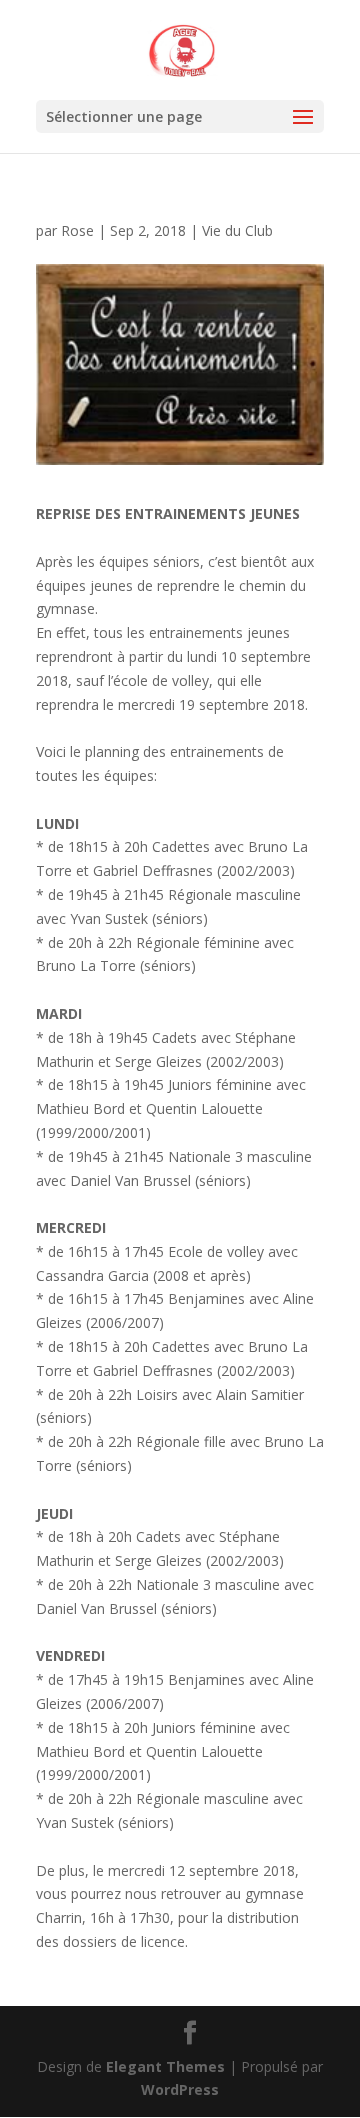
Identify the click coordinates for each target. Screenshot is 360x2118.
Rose (77, 230)
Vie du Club (237, 230)
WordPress (180, 2089)
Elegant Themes (165, 2066)
